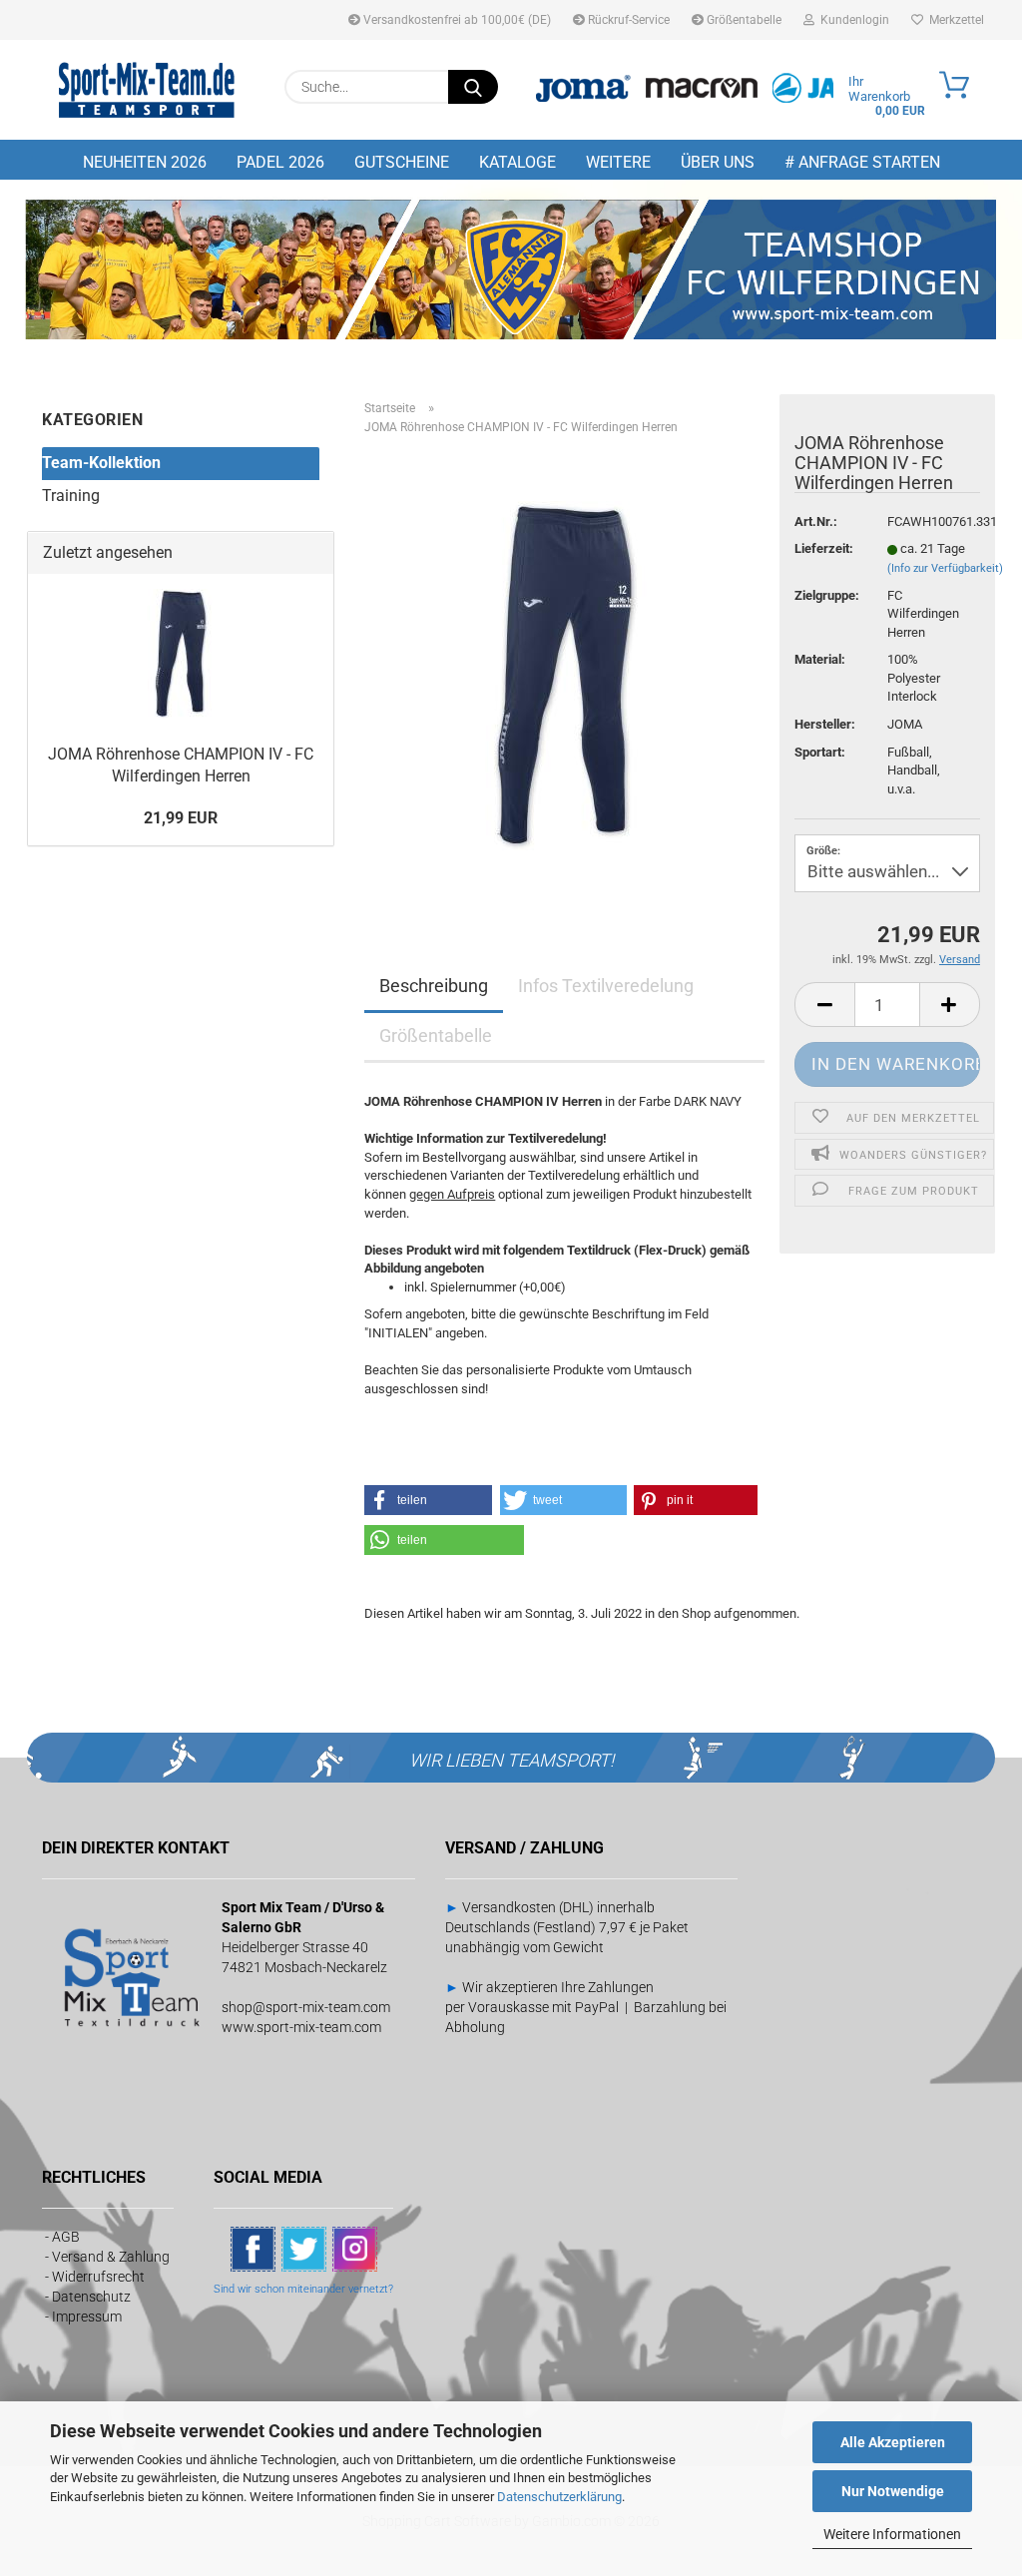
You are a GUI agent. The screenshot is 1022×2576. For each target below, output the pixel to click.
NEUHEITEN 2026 (145, 162)
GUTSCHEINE (402, 162)
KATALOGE (517, 162)
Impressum (87, 2317)
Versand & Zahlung (111, 2257)
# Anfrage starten (862, 162)
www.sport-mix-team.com (301, 2027)
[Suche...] (473, 87)
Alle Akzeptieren (893, 2442)
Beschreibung (434, 986)
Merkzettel (954, 20)
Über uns (718, 162)
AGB (66, 2237)
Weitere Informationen (892, 2534)
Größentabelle (743, 20)
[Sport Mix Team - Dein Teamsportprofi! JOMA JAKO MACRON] (147, 90)
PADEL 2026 (280, 162)
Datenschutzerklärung (559, 2497)
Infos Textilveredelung (606, 986)
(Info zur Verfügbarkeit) (945, 568)
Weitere (618, 162)
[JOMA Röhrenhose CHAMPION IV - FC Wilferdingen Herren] (565, 675)
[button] (824, 1005)
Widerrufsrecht (98, 2277)
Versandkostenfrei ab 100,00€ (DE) (456, 20)
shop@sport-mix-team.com (306, 2007)
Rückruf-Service (627, 20)
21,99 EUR (181, 818)
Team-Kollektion (101, 463)
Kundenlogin (852, 20)
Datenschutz (91, 2297)
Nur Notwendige (893, 2491)
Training (71, 496)
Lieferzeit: (824, 548)
